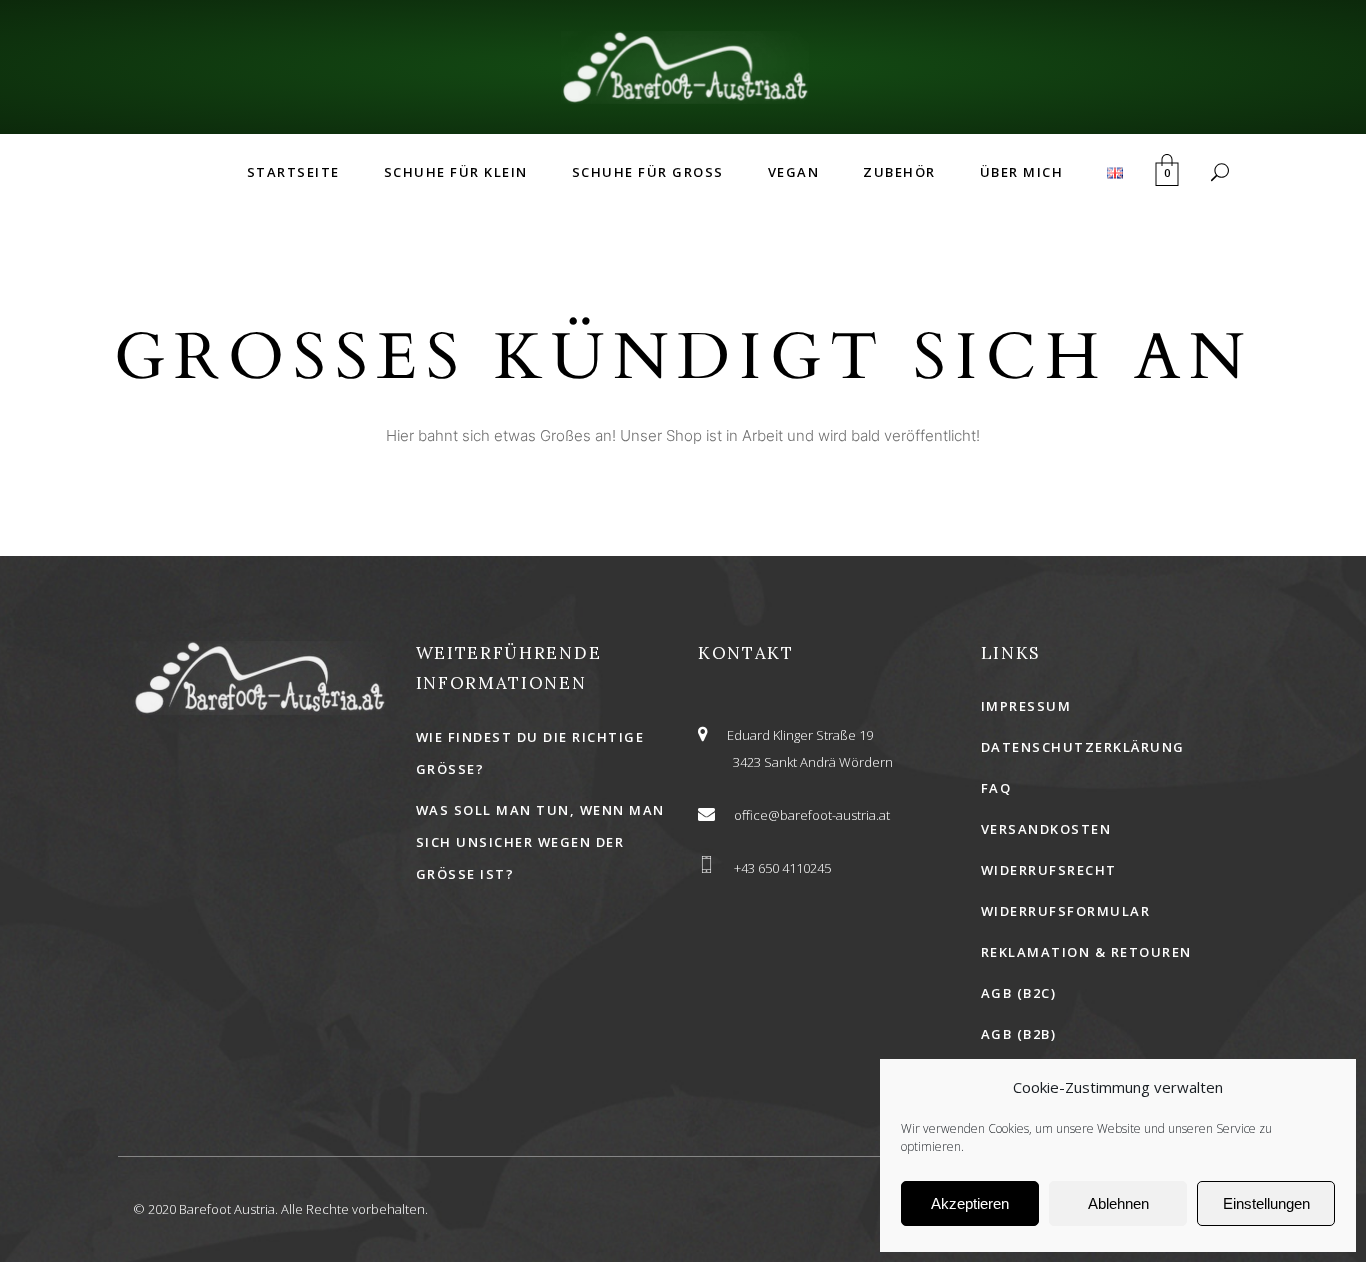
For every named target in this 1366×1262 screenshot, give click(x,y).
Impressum (1026, 706)
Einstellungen (1266, 1203)
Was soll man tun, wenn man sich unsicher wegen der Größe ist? (540, 842)
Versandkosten (1046, 829)
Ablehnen (1118, 1203)
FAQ (996, 788)
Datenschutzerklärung (1083, 747)
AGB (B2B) (1019, 1034)
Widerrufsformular (1066, 911)
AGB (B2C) (1019, 993)
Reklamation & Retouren (1086, 952)
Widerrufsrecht (1049, 870)
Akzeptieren (970, 1203)
